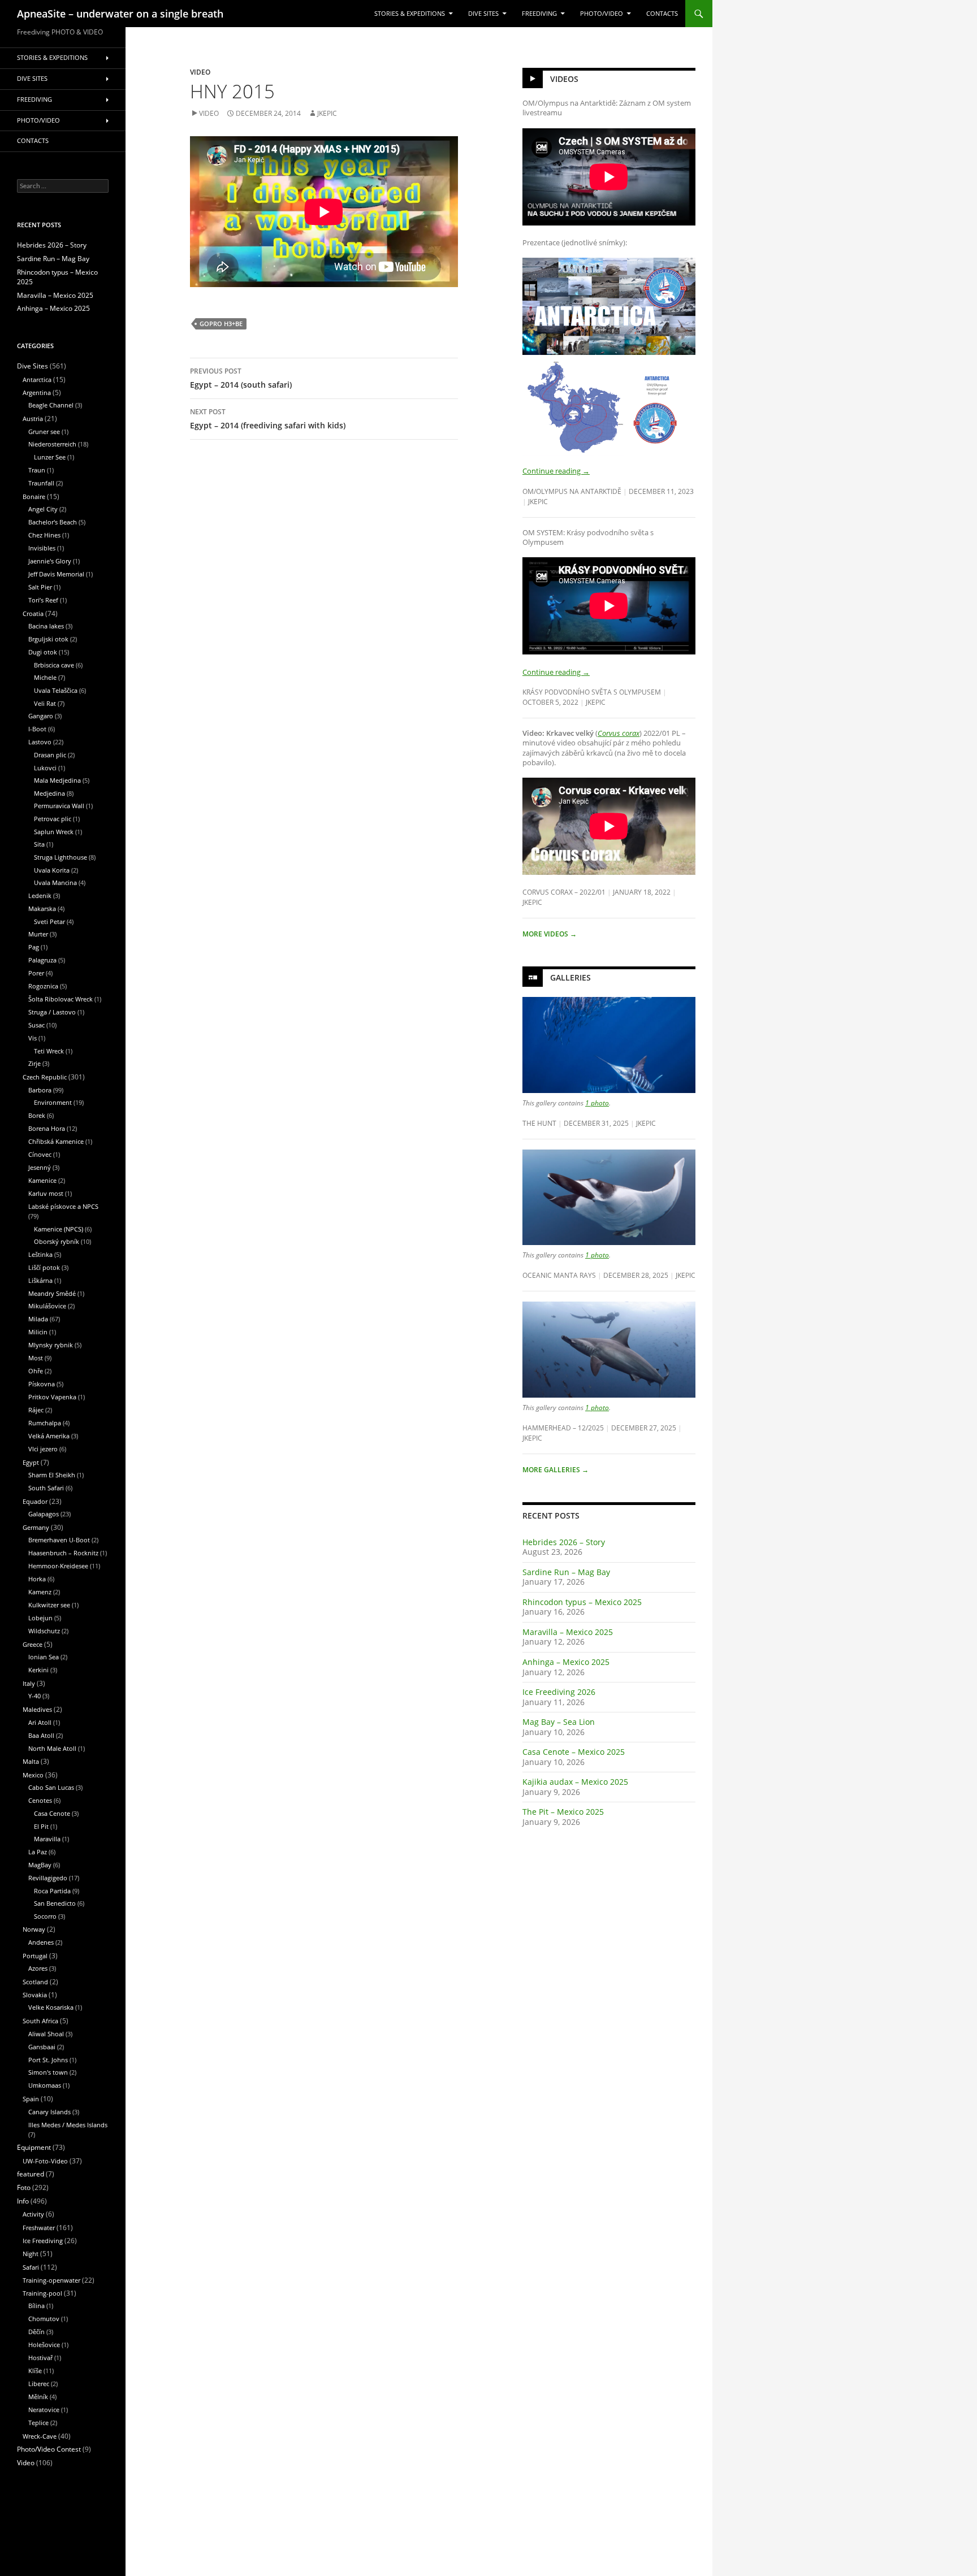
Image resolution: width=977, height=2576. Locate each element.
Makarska (42, 908)
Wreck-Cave (40, 2436)
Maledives (37, 1709)
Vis (33, 1038)
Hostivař (40, 2358)
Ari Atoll (40, 1722)
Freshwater (39, 2228)
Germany (36, 1527)
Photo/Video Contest (49, 2449)
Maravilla (47, 1839)
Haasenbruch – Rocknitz (63, 1553)
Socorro (45, 1916)
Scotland (35, 1982)
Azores (38, 1968)
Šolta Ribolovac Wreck (60, 999)
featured (31, 2174)
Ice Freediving (43, 2241)
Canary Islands (49, 2112)
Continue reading (556, 471)
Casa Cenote (52, 1813)
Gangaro (41, 716)
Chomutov (44, 2319)
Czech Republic (45, 1077)
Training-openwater (51, 2280)
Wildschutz (44, 1631)
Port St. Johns (48, 2060)
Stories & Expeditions (410, 14)
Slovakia (35, 1995)
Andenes (41, 1942)
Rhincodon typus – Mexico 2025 (582, 1602)
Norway (34, 1929)
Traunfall (41, 483)
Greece (33, 1644)
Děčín (36, 2332)
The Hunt (539, 1123)
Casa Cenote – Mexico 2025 (574, 1752)
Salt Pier (40, 587)
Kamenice (42, 1180)
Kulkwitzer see (49, 1605)
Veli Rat (45, 703)
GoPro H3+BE (221, 324)
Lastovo (40, 742)
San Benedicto (55, 1903)
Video (200, 72)
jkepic (327, 113)
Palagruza (42, 960)
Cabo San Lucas (51, 1787)
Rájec (36, 1410)
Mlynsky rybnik (51, 1345)
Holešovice (44, 2345)
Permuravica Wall (59, 806)
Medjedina (49, 793)
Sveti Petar (49, 921)
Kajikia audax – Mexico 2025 (575, 1782)
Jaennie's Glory (50, 561)
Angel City (43, 509)
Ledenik (40, 895)
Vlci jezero (43, 1449)
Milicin (38, 1332)
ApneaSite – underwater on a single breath (120, 14)
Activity (33, 2214)
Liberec (39, 2384)
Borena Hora (47, 1128)
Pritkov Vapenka (52, 1397)
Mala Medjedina (57, 780)
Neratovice (44, 2410)
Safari (31, 2267)
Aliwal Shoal (46, 2034)
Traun (37, 470)
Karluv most (46, 1193)
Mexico (33, 1775)
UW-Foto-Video (45, 2161)
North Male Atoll (52, 1748)
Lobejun (40, 1618)
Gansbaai (42, 2047)
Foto (24, 2187)
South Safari (46, 1488)
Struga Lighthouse (60, 857)
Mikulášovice (47, 1306)
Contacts (662, 14)
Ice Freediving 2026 (559, 1692)
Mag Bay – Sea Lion (559, 1722)
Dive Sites (483, 14)
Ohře (36, 1371)
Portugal (35, 1956)
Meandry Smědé (52, 1293)
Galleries (570, 977)
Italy (29, 1683)
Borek (37, 1115)
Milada (38, 1319)
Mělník (38, 2397)
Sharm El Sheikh (52, 1475)
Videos (564, 79)
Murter (38, 934)
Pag (34, 947)
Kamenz (40, 1592)
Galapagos (44, 1514)
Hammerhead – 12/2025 (563, 1428)
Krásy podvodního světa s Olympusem (592, 692)
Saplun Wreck (54, 832)
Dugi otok (43, 652)
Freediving (539, 14)
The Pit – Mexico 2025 (563, 1812)
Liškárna (40, 1280)
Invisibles (42, 548)
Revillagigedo (48, 1878)
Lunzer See (50, 457)
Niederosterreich (52, 444)
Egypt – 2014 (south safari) (241, 378)
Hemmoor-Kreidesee (58, 1566)
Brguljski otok (48, 639)
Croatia (33, 613)
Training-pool (42, 2293)
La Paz (38, 1852)
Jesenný (40, 1167)
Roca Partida (52, 1891)
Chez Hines (44, 535)
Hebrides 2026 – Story (564, 1542)
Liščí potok (44, 1267)
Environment (53, 1102)
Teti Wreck (49, 1051)
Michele (45, 677)
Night (31, 2254)
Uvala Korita (52, 870)
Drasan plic (50, 755)
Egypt (31, 1462)
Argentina (37, 393)
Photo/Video (602, 14)
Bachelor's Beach (53, 522)
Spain (31, 2099)
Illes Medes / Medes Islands (68, 2125)
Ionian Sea (44, 1657)
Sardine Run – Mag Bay (566, 1572)
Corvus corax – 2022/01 (564, 892)
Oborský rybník (57, 1241)
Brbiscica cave (54, 665)
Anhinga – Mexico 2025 (566, 1662)
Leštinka (40, 1254)
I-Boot (37, 729)
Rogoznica (43, 986)
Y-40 (34, 1696)
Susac (36, 1025)
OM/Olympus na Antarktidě (572, 491)
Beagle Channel (51, 405)
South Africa (40, 2021)
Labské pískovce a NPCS (63, 1206)
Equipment (34, 2147)
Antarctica (37, 380)
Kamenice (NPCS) (59, 1229)
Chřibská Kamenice (56, 1141)
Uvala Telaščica (56, 690)
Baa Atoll (41, 1735)
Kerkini (38, 1670)
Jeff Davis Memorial (56, 574)
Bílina (36, 2306)
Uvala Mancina (55, 882)
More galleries (555, 1470)
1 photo (597, 1103)
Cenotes (40, 1800)
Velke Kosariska (51, 2007)
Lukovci (45, 768)
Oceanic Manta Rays (559, 1275)
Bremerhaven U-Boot (59, 1540)
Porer (36, 973)
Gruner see (44, 431)
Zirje (34, 1063)
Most (36, 1358)
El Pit (41, 1826)
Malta (31, 1761)
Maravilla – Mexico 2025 (568, 1632)
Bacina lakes (46, 626)
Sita (39, 844)
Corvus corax (619, 733)
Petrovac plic (53, 819)
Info (23, 2201)
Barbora (40, 1090)
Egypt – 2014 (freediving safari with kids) (268, 419)
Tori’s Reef (43, 600)
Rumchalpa (45, 1423)
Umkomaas (45, 2085)
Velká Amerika (49, 1436)
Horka (37, 1579)
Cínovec (40, 1154)
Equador (35, 1501)
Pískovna (42, 1384)
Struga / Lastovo (52, 1012)
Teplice (38, 2423)
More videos (550, 934)
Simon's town (48, 2072)
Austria (33, 419)
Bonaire (34, 496)
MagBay (40, 1865)
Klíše (35, 2371)
